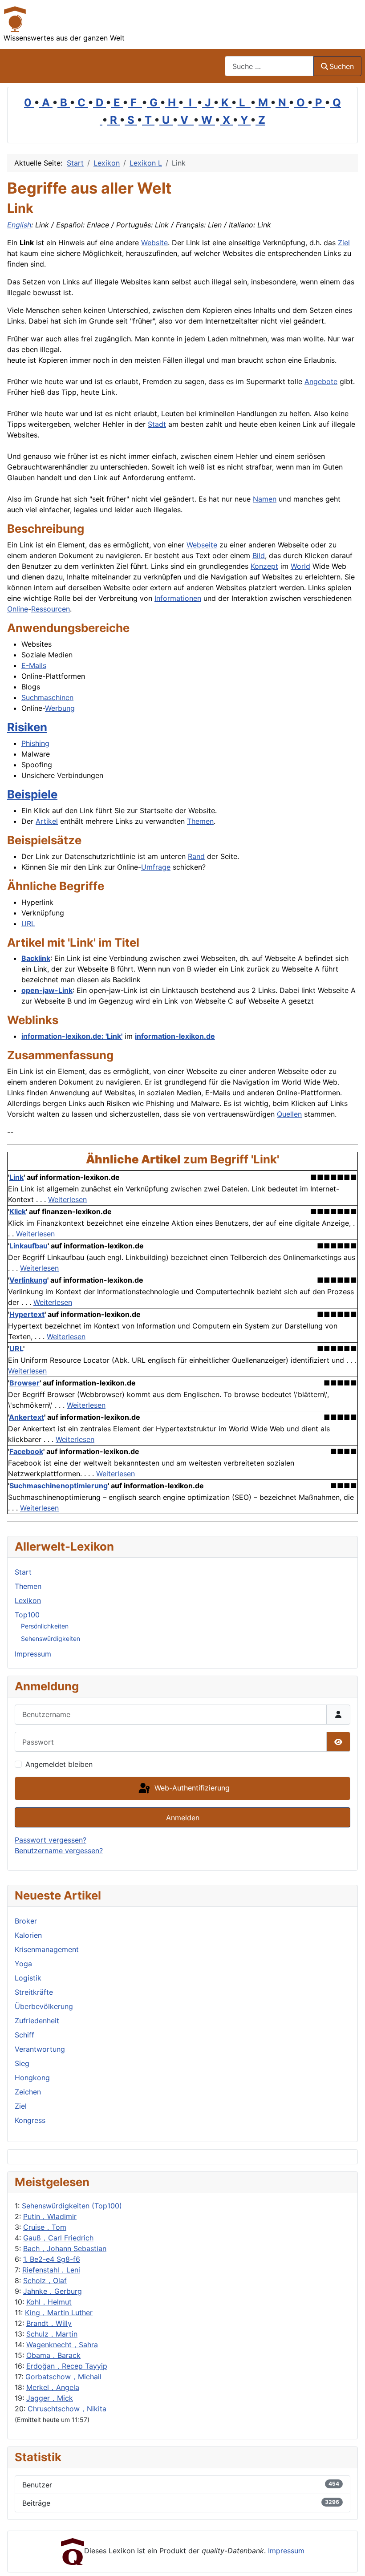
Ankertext (26, 1417)
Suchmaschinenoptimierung (59, 1486)
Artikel (47, 821)
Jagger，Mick (50, 2398)
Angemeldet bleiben (59, 1764)
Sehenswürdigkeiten (51, 1638)
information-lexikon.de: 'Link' (72, 1036)
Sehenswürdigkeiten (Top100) (72, 2206)
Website (154, 243)
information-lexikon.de (175, 1036)
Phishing (35, 743)
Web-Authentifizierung (191, 1788)
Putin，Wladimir (50, 2216)
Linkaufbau (28, 1246)
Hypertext (27, 1314)
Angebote (321, 381)
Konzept (264, 566)
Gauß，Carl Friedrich (58, 2238)
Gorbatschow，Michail (63, 2377)
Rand (196, 856)
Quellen (289, 1114)
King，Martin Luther (59, 2313)
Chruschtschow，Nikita (67, 2409)
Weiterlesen (67, 1199)
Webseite (202, 545)
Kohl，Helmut (49, 2302)
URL (28, 923)
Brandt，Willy (49, 2323)
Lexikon (28, 1600)
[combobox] (269, 66)
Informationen (178, 598)
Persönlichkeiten (45, 1626)
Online (18, 609)
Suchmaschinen (47, 697)
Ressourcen (51, 609)
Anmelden (183, 1818)
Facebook (26, 1451)
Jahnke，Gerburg (53, 2291)
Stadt (157, 424)
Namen (265, 499)
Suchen (342, 66)
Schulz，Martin (52, 2334)
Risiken (27, 727)
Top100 (27, 1615)
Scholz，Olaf (45, 2280)
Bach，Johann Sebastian (65, 2248)
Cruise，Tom (45, 2227)
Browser (24, 1383)
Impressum (33, 1654)
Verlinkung (28, 1280)
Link (16, 1177)
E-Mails (34, 665)
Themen (200, 821)
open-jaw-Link (47, 990)
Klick (18, 1211)
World (300, 566)
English (19, 225)
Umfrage (156, 867)
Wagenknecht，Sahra (62, 2345)
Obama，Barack (53, 2355)
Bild (259, 555)
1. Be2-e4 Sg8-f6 (52, 2259)
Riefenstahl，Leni (51, 2270)
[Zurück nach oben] (349, 2560)
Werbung (60, 708)
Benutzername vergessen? (59, 1851)
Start (23, 1572)
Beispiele (32, 794)
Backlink (36, 958)
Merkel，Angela (53, 2387)
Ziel (344, 243)
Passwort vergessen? (51, 1840)
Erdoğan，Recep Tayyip (67, 2366)
